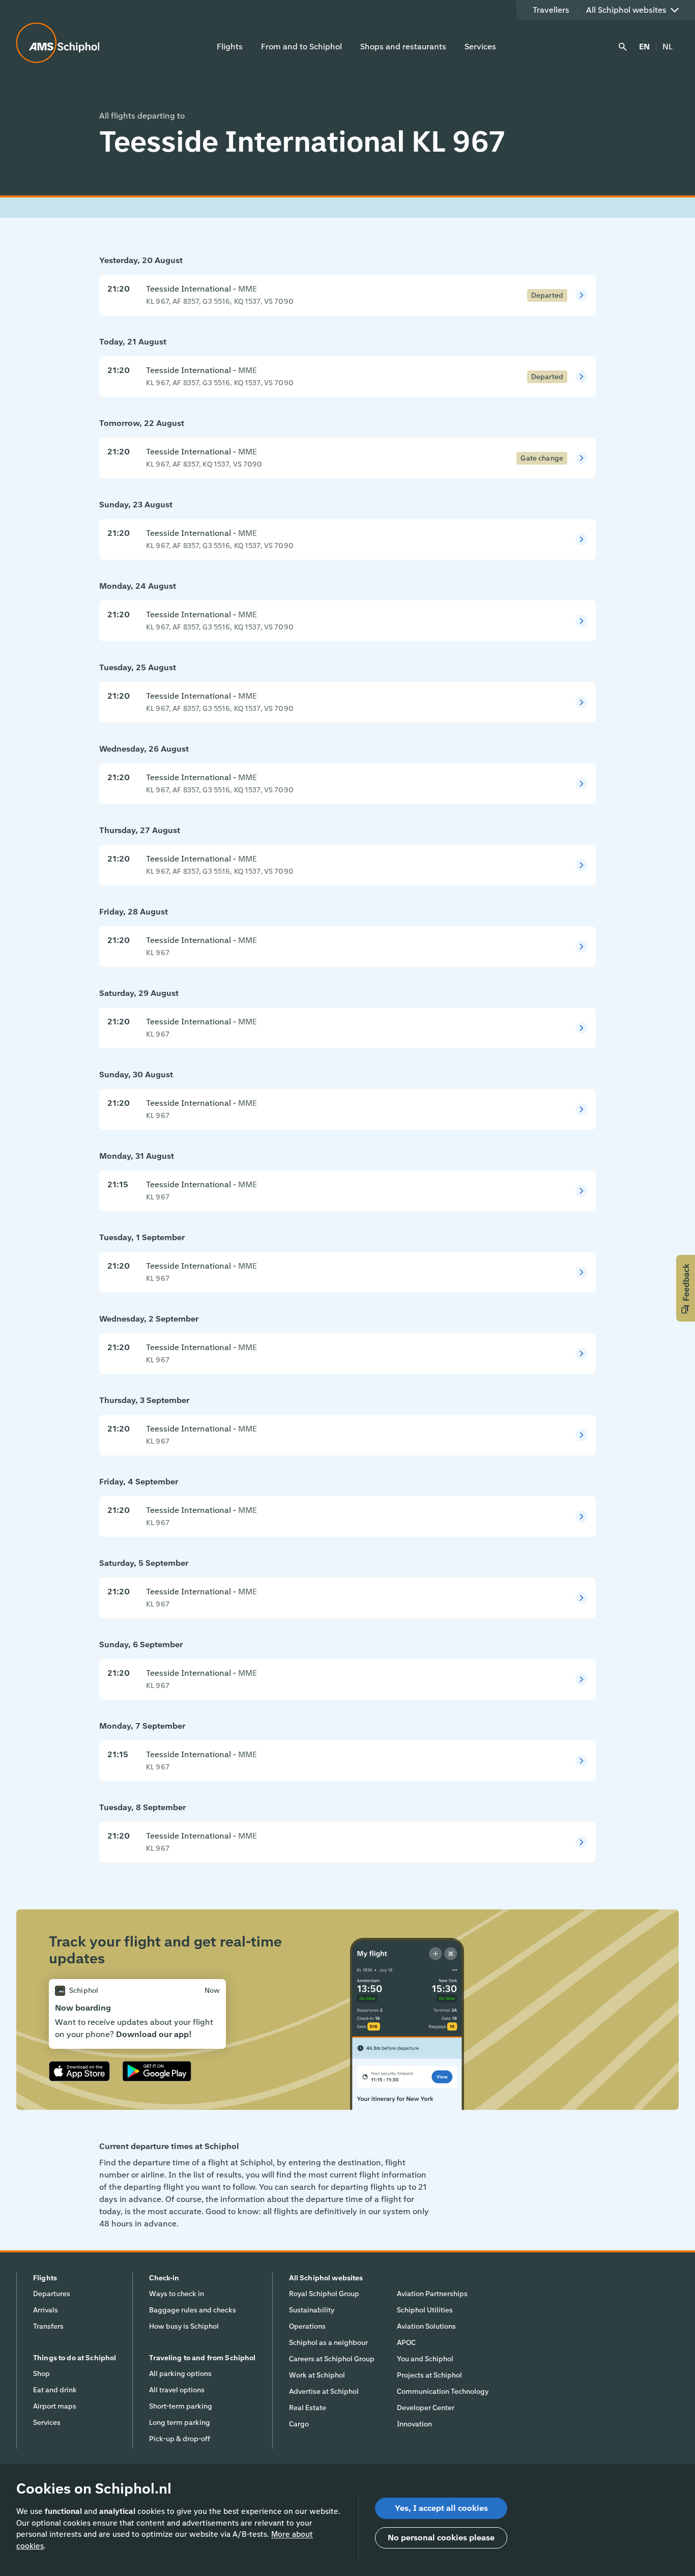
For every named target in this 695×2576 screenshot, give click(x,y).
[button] (686, 1288)
